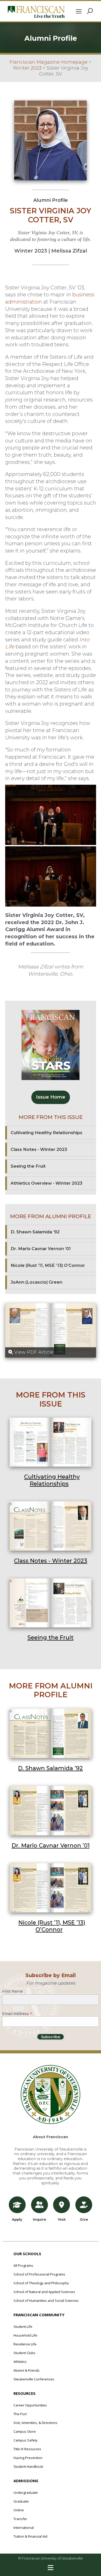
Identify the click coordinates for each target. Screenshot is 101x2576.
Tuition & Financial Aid (30, 2536)
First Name (12, 1991)
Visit (62, 2219)
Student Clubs (24, 2353)
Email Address (17, 2013)
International (24, 2528)
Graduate (21, 2501)
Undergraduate (26, 2493)
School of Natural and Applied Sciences (44, 2292)
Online (19, 2510)
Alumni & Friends (27, 2370)
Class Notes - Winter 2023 (51, 1561)
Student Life (23, 2327)
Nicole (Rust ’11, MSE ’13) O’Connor (52, 1926)
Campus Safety (26, 2440)
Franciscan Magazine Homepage (49, 62)
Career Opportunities (30, 2405)
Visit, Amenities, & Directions (35, 2423)
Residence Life (25, 2344)
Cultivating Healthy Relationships (52, 1480)
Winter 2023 (27, 68)
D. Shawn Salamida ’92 (51, 1768)
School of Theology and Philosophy (41, 2283)
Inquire (39, 2219)
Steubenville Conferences (34, 2379)
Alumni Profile (51, 200)
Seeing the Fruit (51, 1637)
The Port (20, 2414)
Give (84, 2219)
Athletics (20, 2362)
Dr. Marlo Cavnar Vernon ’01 (51, 1845)
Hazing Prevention (28, 2458)
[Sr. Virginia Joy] (51, 815)
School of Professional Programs (39, 2274)
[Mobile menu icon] (79, 11)
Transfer (20, 2519)
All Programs (23, 2265)
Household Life (25, 2335)
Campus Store (25, 2431)
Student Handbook (28, 2466)
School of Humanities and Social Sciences (46, 2301)
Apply (17, 2219)
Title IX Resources (27, 2449)
